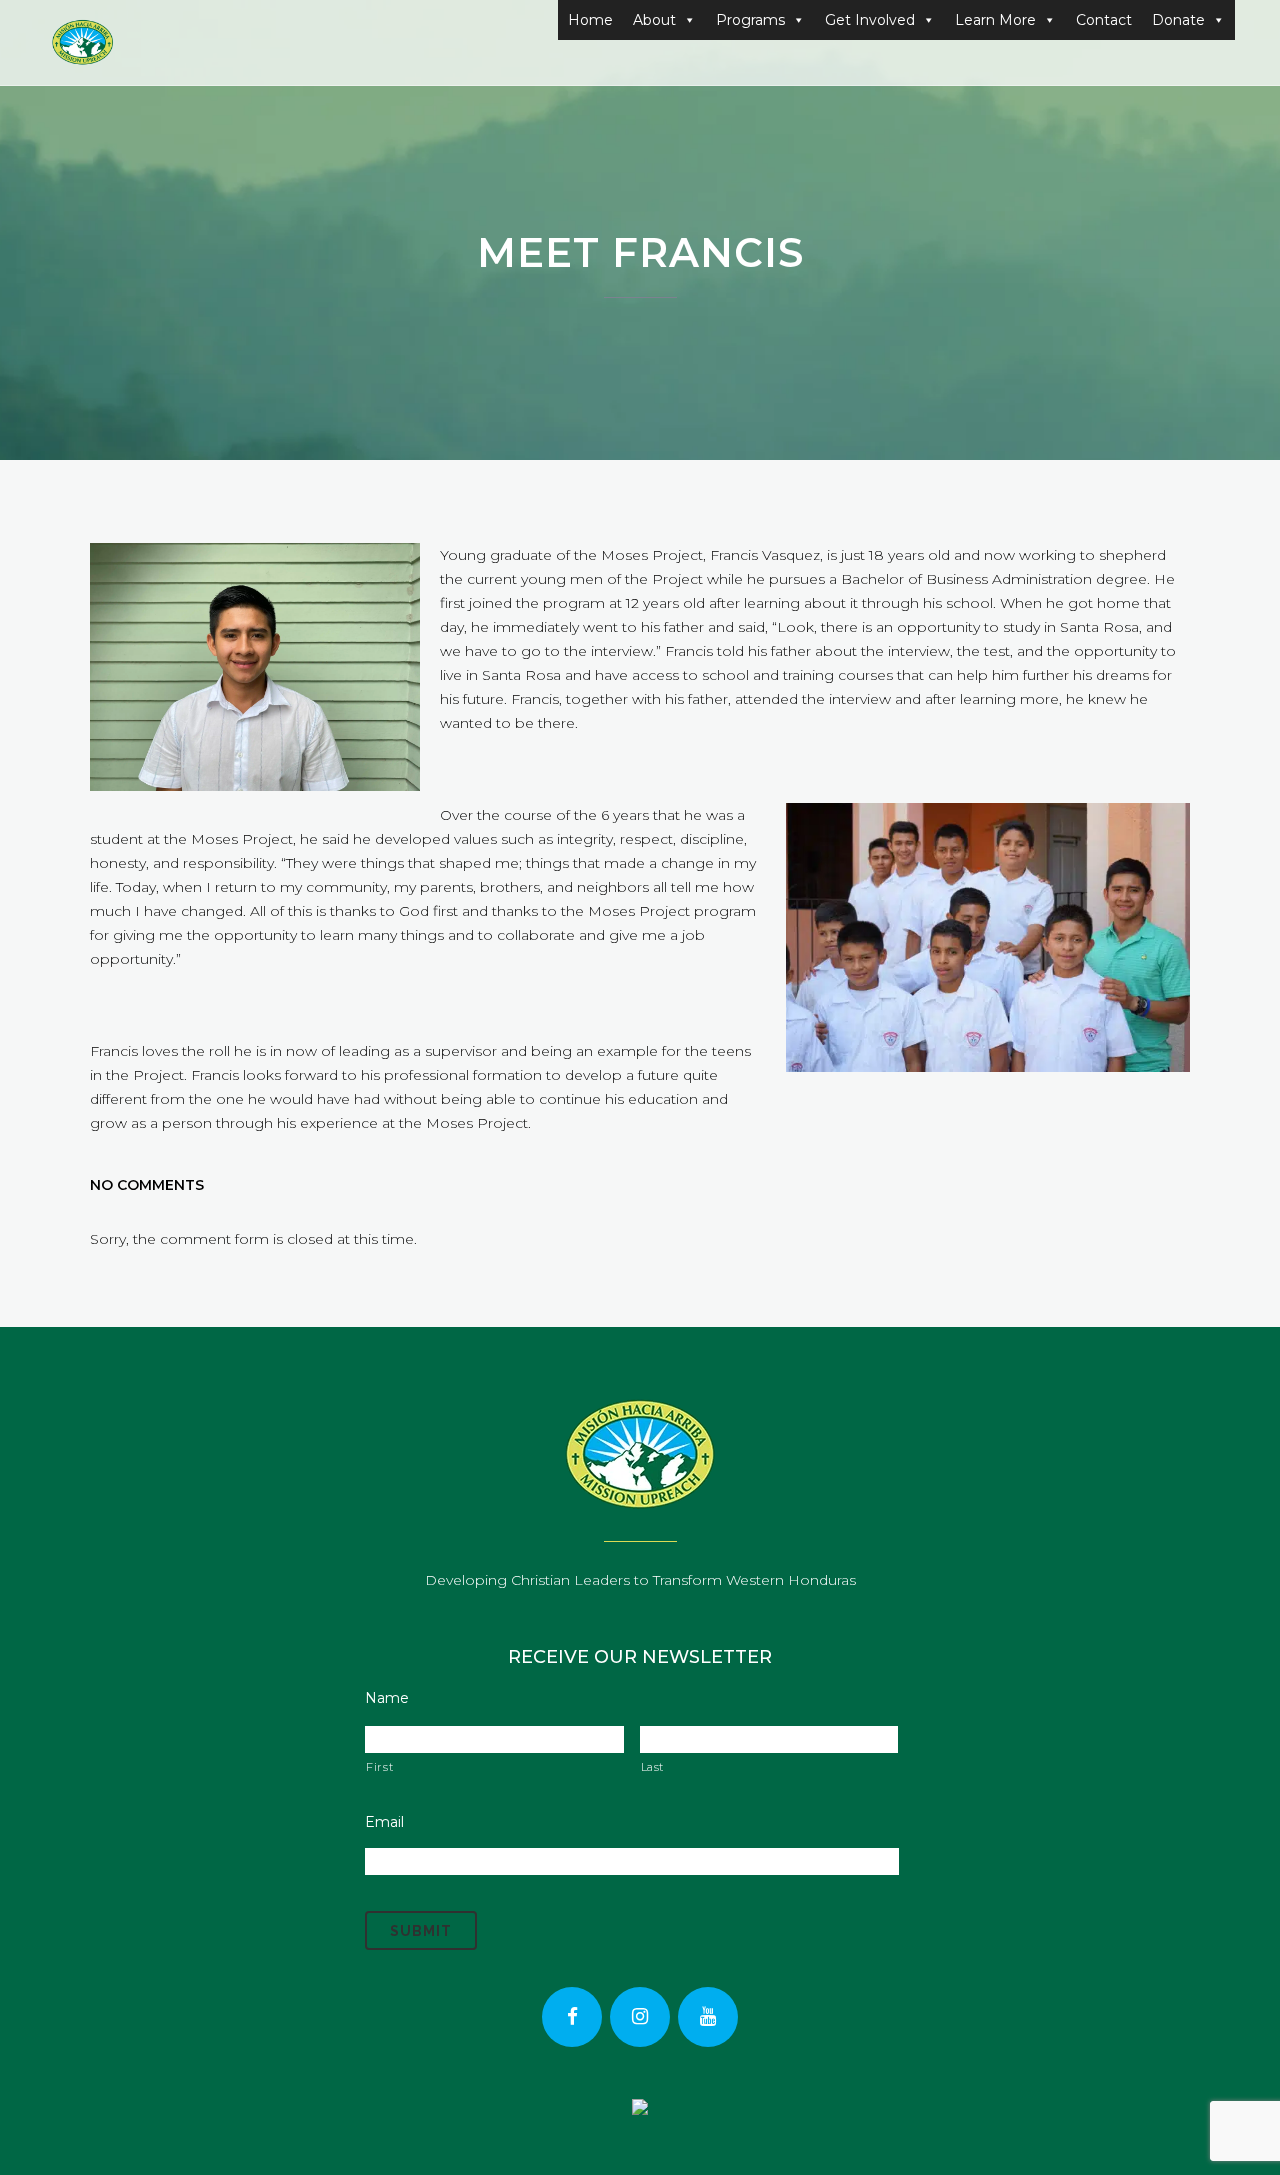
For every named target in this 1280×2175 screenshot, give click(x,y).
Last (653, 1767)
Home (590, 20)
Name (387, 1698)
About (654, 20)
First (379, 1767)
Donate (1178, 20)
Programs (750, 20)
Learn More (995, 20)
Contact (1104, 20)
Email (384, 1822)
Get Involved (870, 20)
